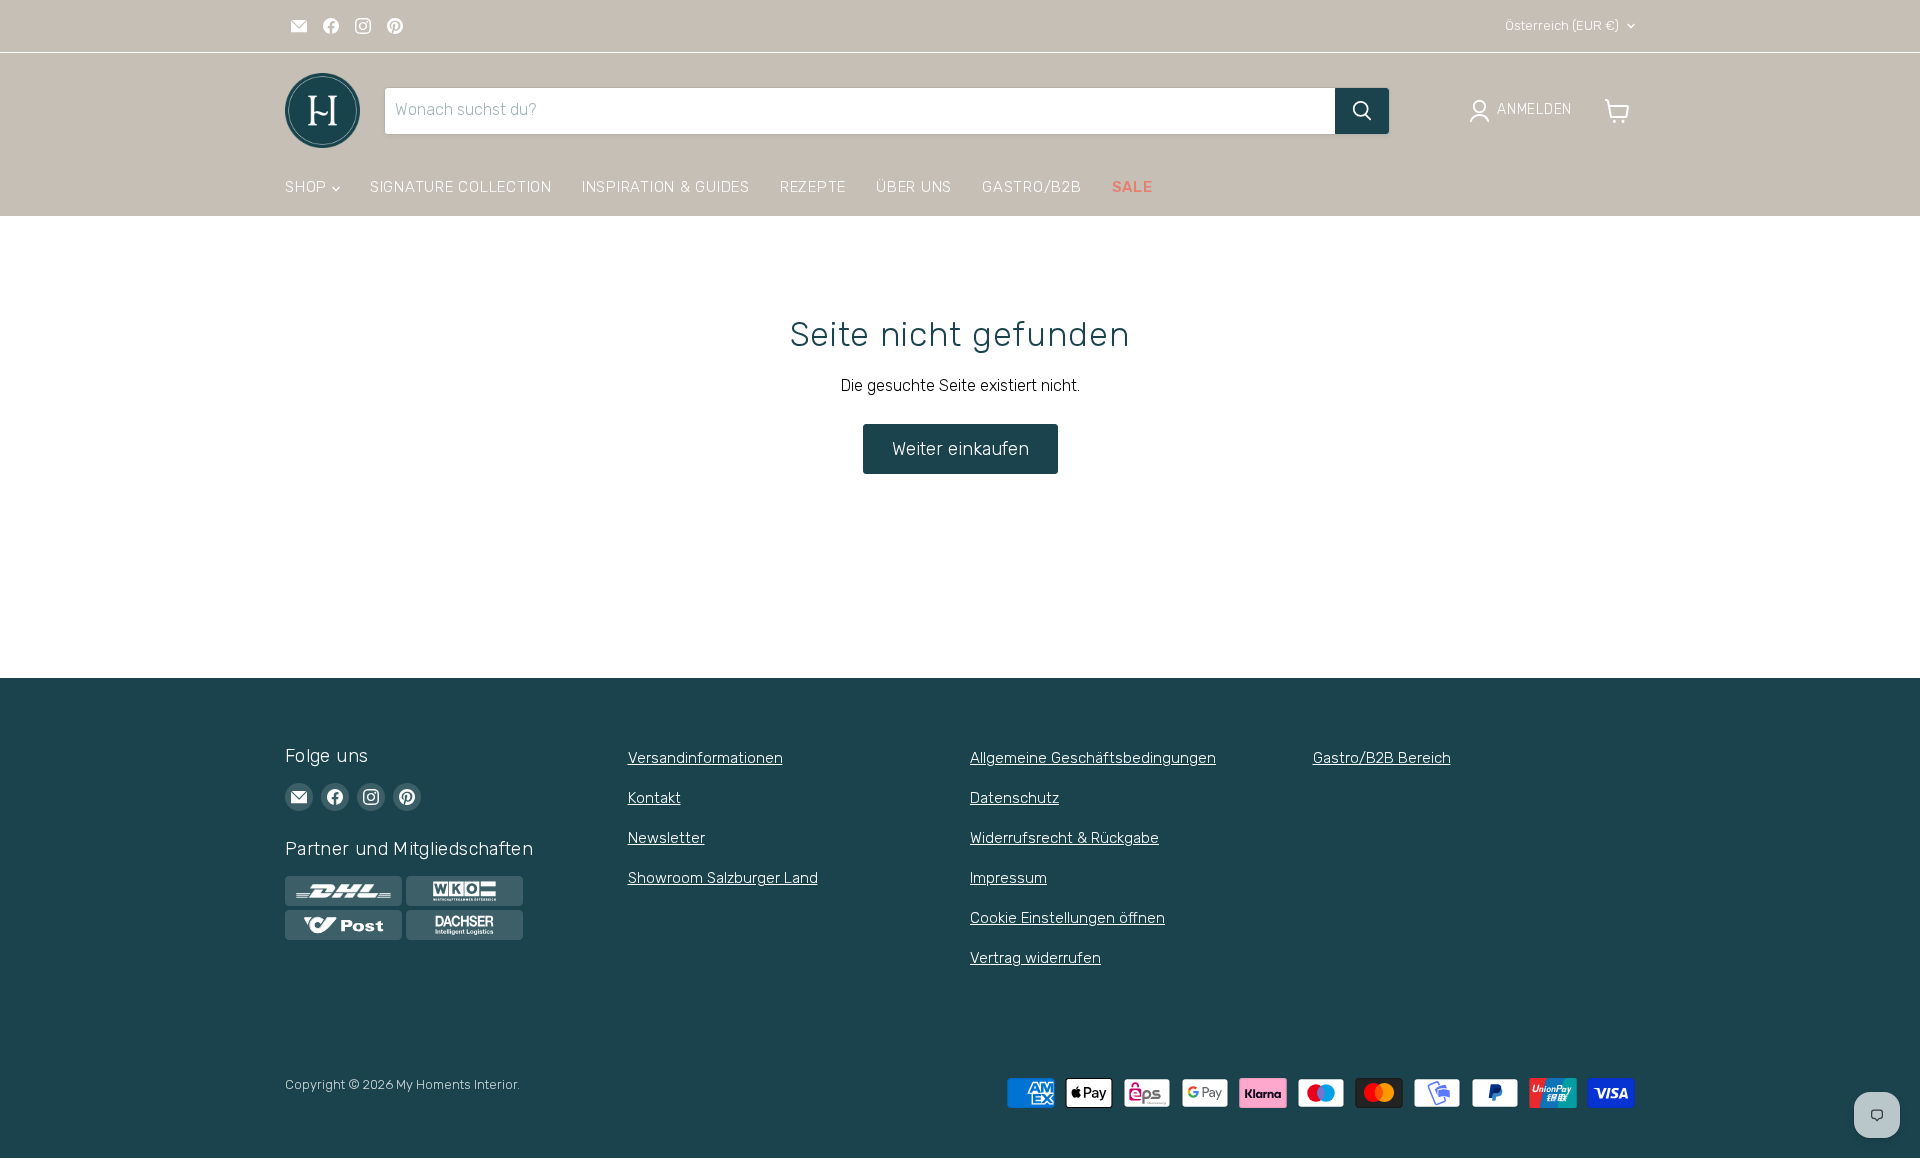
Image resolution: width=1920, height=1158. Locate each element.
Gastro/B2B (1032, 187)
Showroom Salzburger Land (723, 878)
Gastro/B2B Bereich (1382, 758)
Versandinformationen (705, 758)
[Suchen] (1362, 111)
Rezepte (813, 187)
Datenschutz (1014, 798)
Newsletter (666, 838)
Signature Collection (461, 187)
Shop (308, 187)
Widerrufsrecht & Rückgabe (1064, 838)
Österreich (1562, 25)
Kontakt (654, 798)
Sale (1132, 187)
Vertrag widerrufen (1035, 958)
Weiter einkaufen (960, 449)
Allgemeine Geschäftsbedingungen (1093, 758)
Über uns (914, 187)
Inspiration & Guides (666, 187)
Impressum (1008, 878)
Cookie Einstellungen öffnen (1067, 918)
